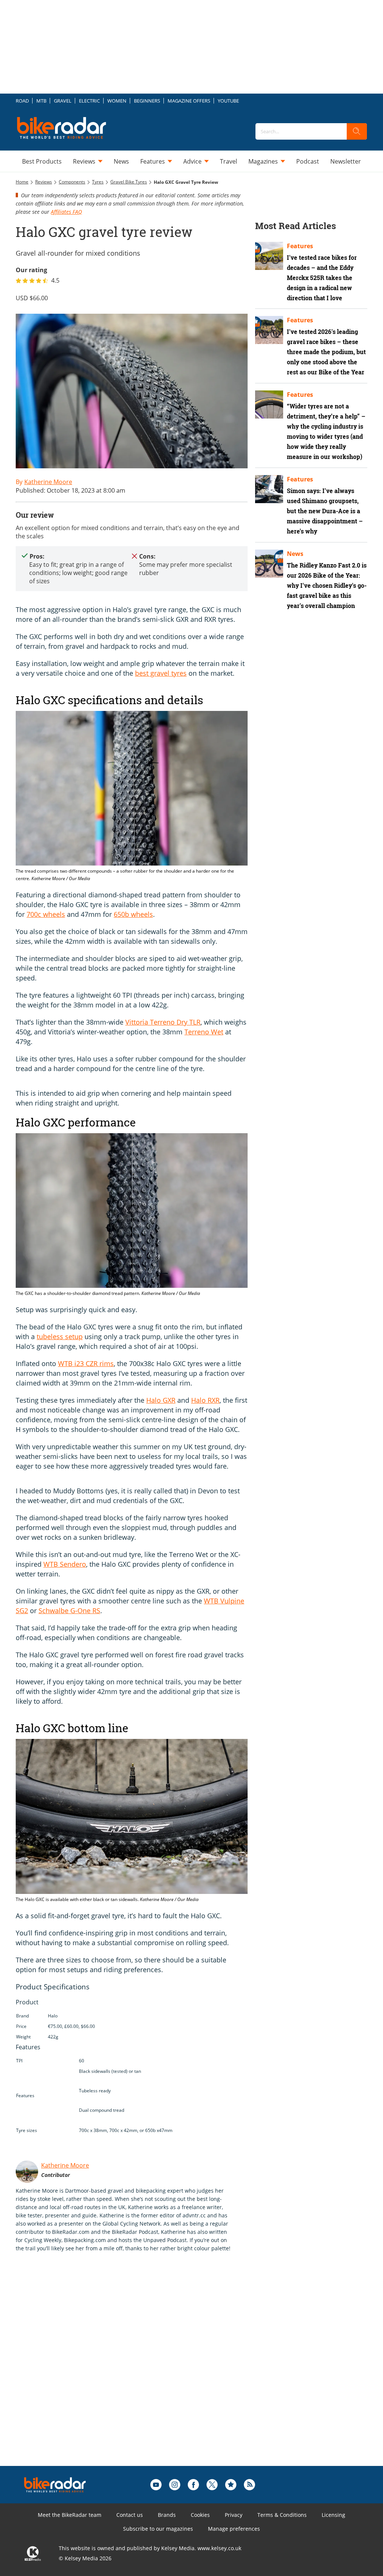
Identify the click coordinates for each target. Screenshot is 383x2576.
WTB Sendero (65, 1564)
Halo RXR (205, 1400)
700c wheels (46, 914)
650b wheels (133, 914)
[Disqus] (139, 2371)
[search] (357, 131)
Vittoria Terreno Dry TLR (163, 1022)
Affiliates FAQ (66, 212)
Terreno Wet (204, 1032)
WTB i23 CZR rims (86, 1363)
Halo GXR (161, 1400)
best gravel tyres (161, 673)
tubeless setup (60, 1336)
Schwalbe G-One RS (69, 1611)
